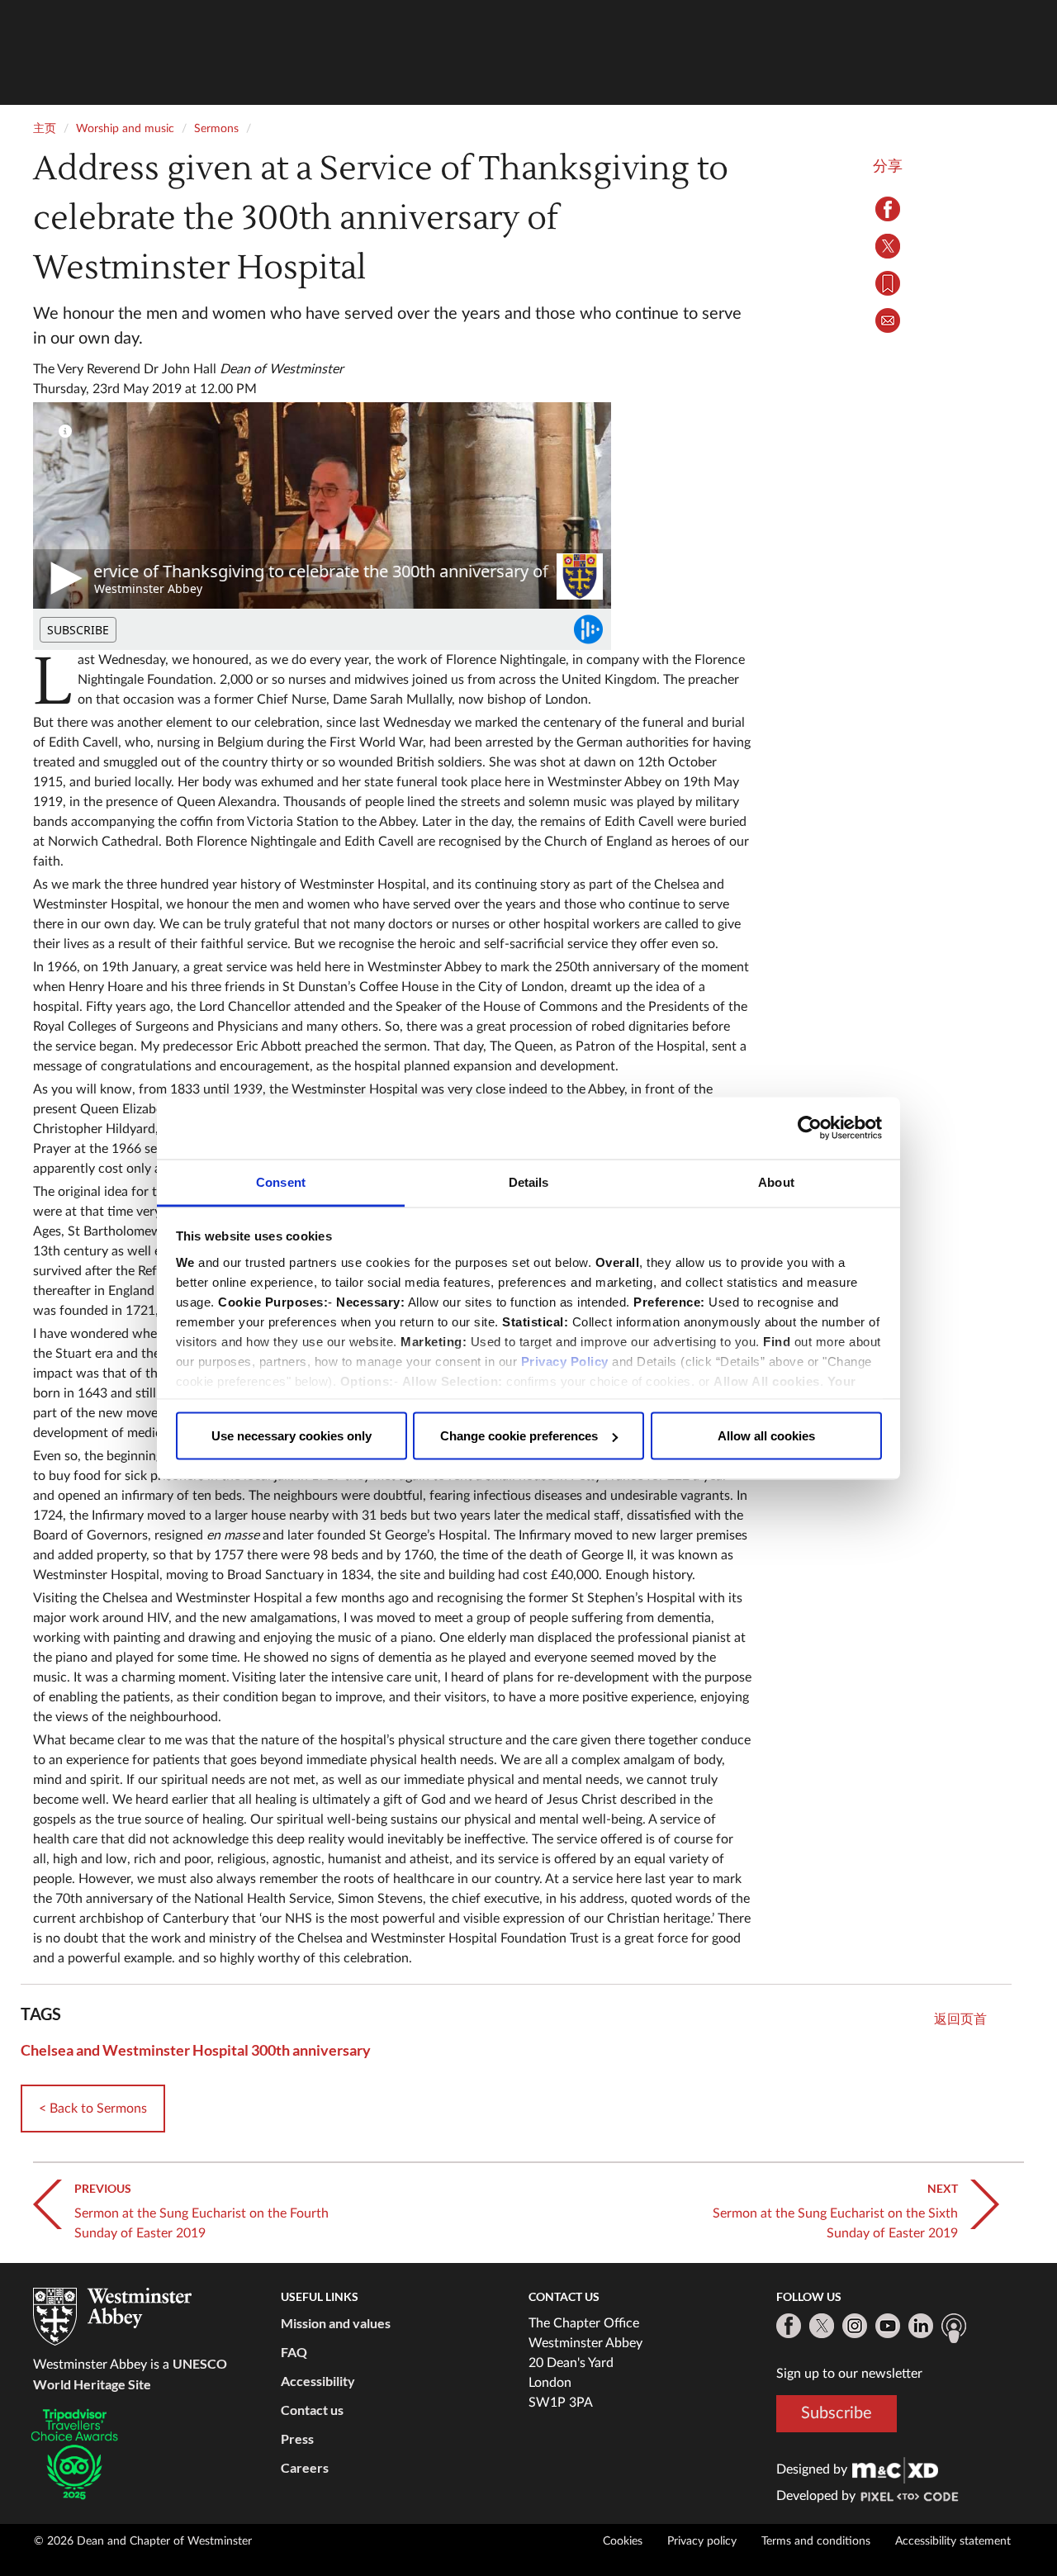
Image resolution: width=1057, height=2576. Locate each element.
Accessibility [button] (318, 2381)
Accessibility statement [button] (953, 2541)
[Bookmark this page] (888, 283)
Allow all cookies (766, 1436)
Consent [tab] (281, 1181)
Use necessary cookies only (292, 1436)
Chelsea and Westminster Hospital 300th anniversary (196, 2050)
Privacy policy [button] (702, 2541)
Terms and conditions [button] (816, 2541)
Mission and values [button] (336, 2323)
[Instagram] (855, 2326)
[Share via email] (888, 320)
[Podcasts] (954, 2328)
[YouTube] (888, 2326)
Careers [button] (305, 2467)
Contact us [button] (312, 2410)
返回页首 (960, 2019)
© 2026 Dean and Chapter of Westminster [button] (143, 2541)
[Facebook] (789, 2326)
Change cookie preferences (519, 1436)
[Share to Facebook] (888, 209)
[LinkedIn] (921, 2326)
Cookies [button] (623, 2541)
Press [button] (297, 2438)
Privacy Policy (565, 1361)
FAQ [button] (294, 2352)
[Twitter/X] (822, 2326)
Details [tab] (529, 1181)
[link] (895, 2469)
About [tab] (776, 1181)
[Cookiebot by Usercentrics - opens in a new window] (810, 1128)
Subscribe (837, 2412)
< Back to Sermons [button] (93, 2109)
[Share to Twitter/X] (888, 246)
